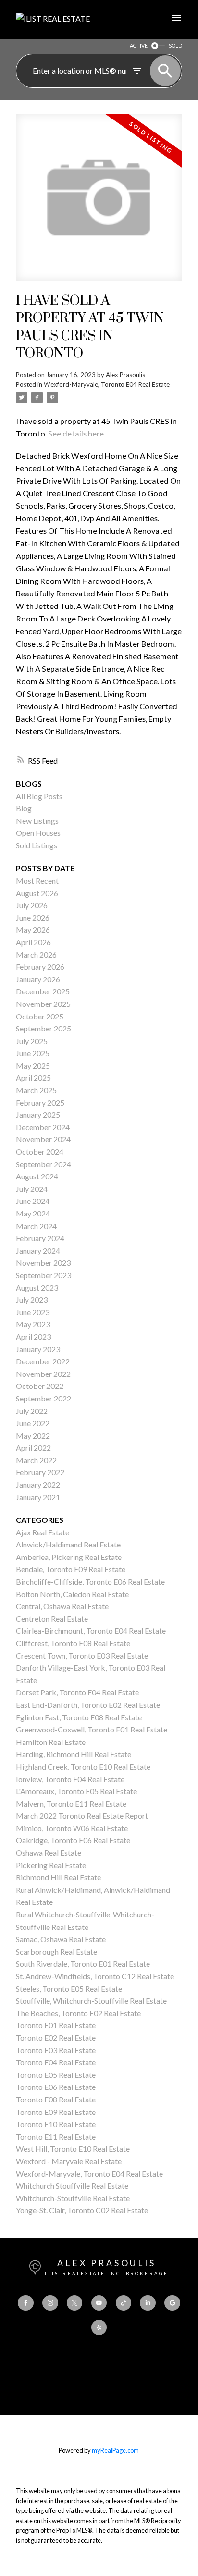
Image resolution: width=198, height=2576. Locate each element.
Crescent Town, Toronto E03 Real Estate (82, 1656)
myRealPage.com (115, 2450)
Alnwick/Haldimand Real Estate (68, 1544)
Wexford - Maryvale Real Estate (69, 2161)
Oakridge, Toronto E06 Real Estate (73, 1840)
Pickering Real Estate (51, 1865)
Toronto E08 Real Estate (56, 2099)
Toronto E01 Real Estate (56, 2025)
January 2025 (38, 1115)
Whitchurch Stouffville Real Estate (72, 2186)
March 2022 (36, 1460)
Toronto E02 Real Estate (56, 2038)
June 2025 (33, 1053)
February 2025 (40, 1103)
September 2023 (43, 1275)
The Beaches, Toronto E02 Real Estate (78, 2013)
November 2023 (43, 1262)
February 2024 (40, 1238)
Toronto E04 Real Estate (56, 2062)
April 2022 (33, 1447)
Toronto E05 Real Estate (56, 2075)
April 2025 (33, 1077)
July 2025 (32, 1041)
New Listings (37, 821)
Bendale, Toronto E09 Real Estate (71, 1569)
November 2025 (43, 1004)
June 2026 (33, 918)
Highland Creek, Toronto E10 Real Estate (83, 1766)
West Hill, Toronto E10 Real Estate (73, 2148)
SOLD (175, 46)
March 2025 (36, 1090)
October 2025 (40, 1016)
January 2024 (38, 1250)
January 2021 (38, 1497)
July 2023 (32, 1300)
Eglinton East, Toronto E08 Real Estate (79, 1717)
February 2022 (40, 1472)
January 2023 (38, 1349)
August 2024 (37, 1176)
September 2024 (43, 1164)
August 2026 (37, 893)
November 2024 (43, 1139)
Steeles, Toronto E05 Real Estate (69, 1988)
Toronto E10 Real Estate (56, 2124)
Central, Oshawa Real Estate (62, 1606)
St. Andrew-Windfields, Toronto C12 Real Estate (95, 1976)
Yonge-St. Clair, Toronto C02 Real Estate (82, 2210)
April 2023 (33, 1337)
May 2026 (33, 930)
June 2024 (33, 1201)
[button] (25, 2303)
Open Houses (38, 833)
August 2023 (37, 1288)
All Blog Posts (39, 796)
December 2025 (43, 991)
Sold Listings (37, 845)
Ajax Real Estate (43, 1532)
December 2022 (43, 1361)
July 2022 (32, 1411)
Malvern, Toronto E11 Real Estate (71, 1803)
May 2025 (33, 1065)
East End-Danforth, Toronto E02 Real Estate (88, 1705)
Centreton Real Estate (52, 1618)
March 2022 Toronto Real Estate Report (82, 1816)
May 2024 (33, 1213)
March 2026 (36, 955)
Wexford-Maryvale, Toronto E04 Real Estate (107, 384)
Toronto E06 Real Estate (56, 2087)
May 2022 (33, 1435)
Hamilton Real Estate (51, 1742)
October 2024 (40, 1152)
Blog (24, 808)
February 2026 (40, 967)
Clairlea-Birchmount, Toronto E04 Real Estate (91, 1631)
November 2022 (43, 1374)
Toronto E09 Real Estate (56, 2112)
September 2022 (43, 1398)
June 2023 (33, 1312)
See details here (76, 433)
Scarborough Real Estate (56, 1951)
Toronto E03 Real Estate (56, 2050)
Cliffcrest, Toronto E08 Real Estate (73, 1643)
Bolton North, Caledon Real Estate (72, 1594)
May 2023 (33, 1324)
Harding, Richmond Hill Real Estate (74, 1754)
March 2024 (36, 1226)
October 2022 (40, 1386)
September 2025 (43, 1028)
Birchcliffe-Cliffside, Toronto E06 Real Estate (90, 1581)
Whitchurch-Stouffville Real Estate (73, 2198)
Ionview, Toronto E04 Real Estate (70, 1779)
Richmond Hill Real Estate (58, 1877)
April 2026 (33, 942)
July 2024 (32, 1189)
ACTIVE (139, 46)
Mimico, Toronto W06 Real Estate (72, 1828)
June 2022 (33, 1423)
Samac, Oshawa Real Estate (61, 1939)
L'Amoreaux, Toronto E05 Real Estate (76, 1791)
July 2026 (32, 905)
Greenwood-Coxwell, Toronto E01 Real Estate (92, 1729)
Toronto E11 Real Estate (56, 2136)
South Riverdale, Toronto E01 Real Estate (83, 1963)
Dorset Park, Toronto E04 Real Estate (77, 1692)
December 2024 (43, 1127)
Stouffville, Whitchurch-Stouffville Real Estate (91, 2001)
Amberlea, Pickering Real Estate (69, 1557)
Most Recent (37, 880)
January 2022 (38, 1485)
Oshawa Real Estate (49, 1853)
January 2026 (38, 979)
